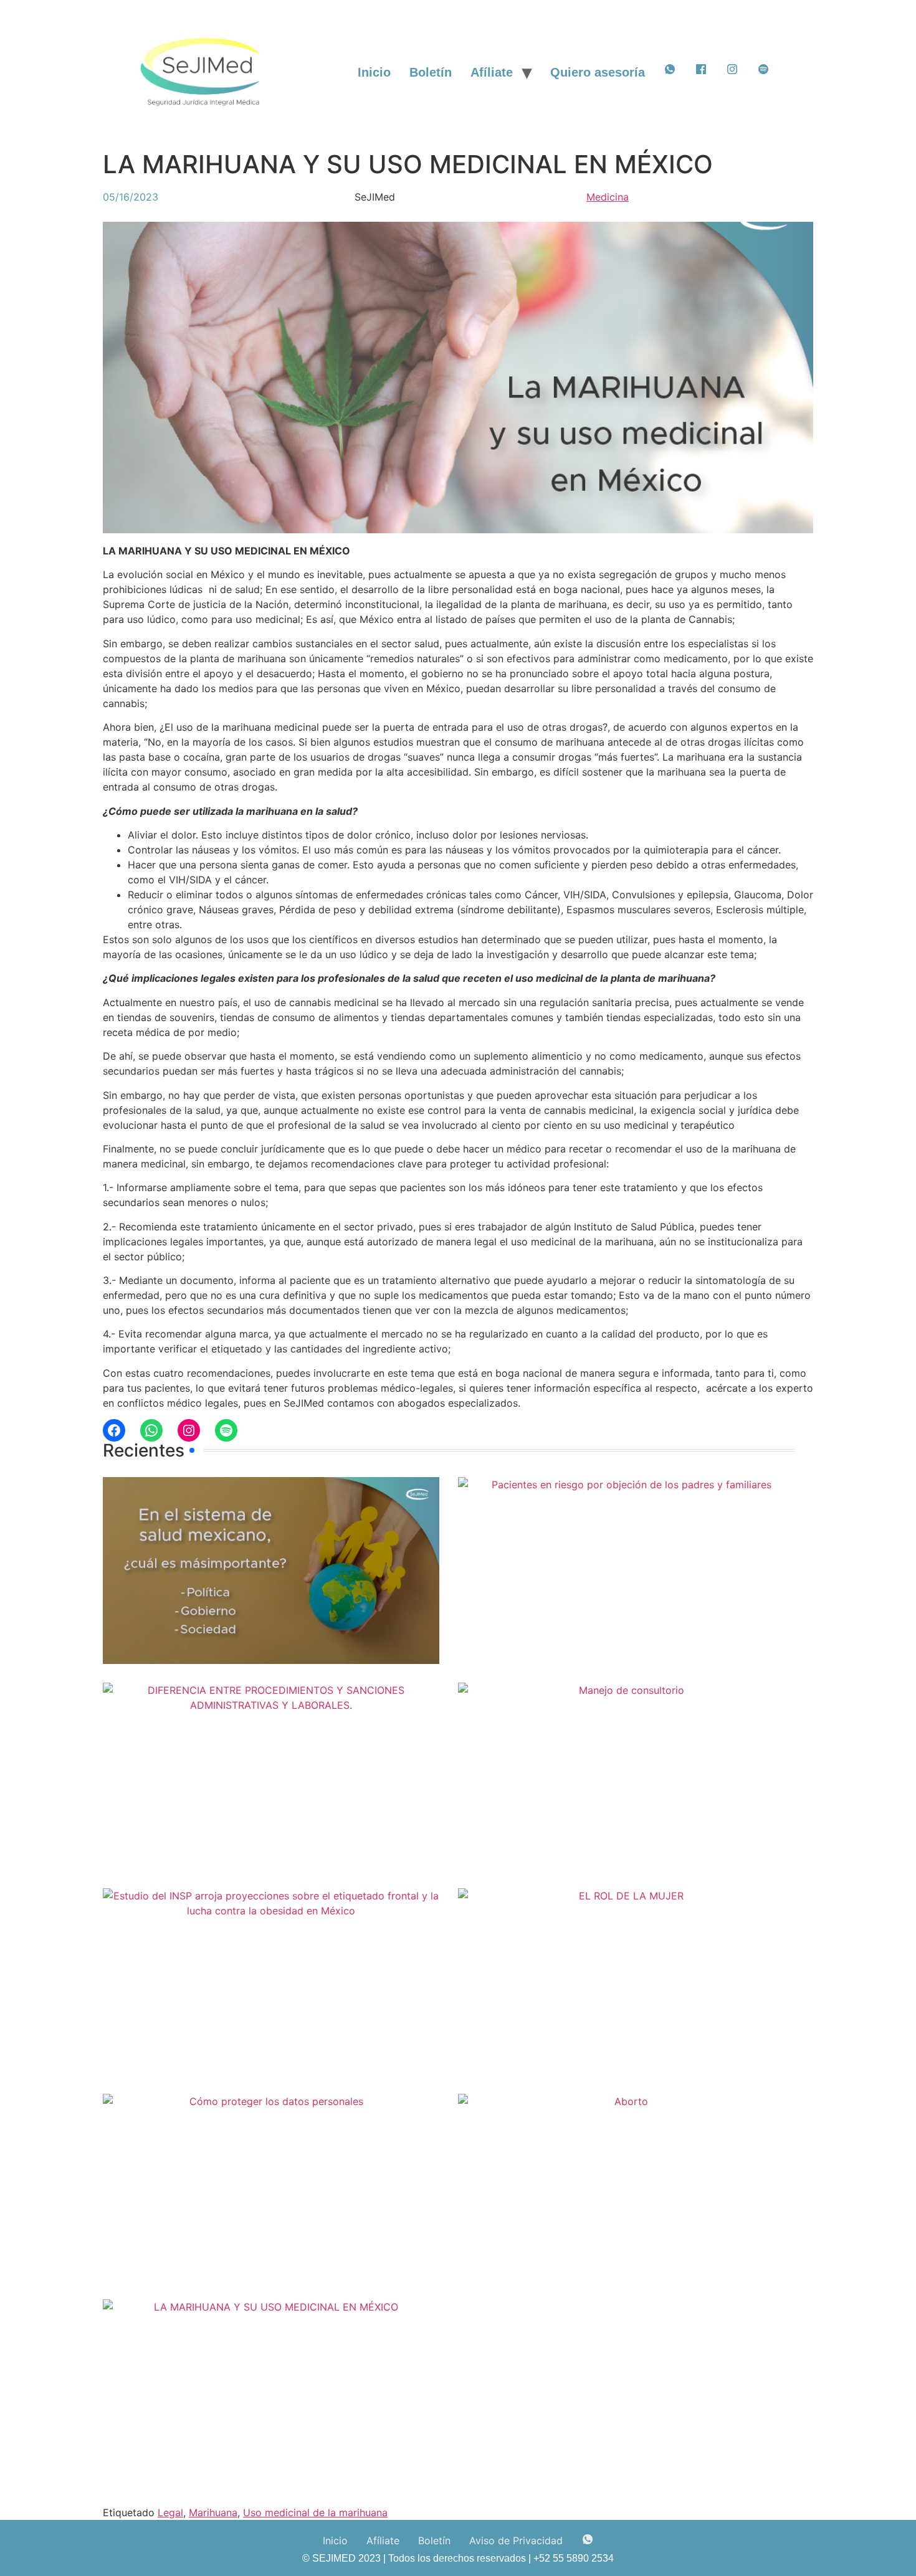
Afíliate (492, 72)
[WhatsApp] (151, 1430)
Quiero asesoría (598, 72)
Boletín (431, 72)
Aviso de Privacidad (516, 2540)
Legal (170, 2512)
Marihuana (213, 2512)
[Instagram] (189, 1430)
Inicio (374, 72)
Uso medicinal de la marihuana (315, 2512)
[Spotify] (226, 1430)
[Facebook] (114, 1430)
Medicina (608, 197)
